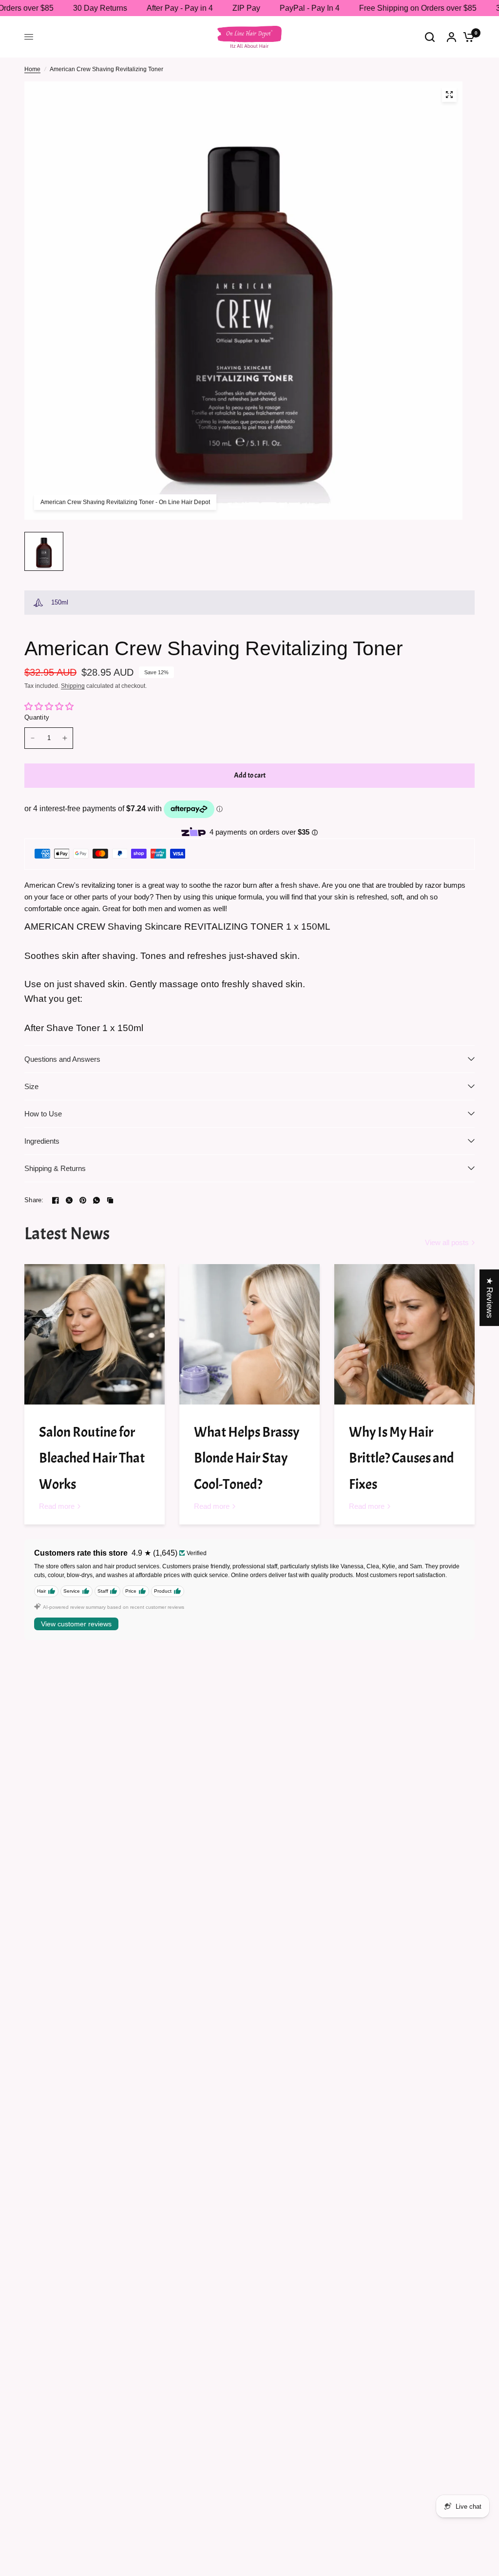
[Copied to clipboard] (110, 1200)
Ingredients (42, 1141)
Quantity (37, 717)
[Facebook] (56, 1200)
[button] (195, 2485)
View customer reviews (76, 1624)
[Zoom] (449, 95)
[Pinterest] (83, 1200)
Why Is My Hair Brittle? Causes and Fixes (402, 1458)
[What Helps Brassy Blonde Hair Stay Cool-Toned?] (249, 1334)
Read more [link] (57, 1506)
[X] (69, 1200)
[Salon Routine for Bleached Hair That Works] (95, 1334)
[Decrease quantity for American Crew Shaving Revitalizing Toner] (33, 738)
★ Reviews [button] (489, 1298)
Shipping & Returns (55, 1168)
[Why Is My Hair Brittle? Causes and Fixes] (404, 1334)
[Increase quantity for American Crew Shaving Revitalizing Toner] (65, 738)
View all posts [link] (447, 1242)
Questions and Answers (62, 1059)
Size (31, 1086)
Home (32, 69)
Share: (34, 1200)
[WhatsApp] (96, 1200)
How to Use (43, 1114)
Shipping (73, 686)
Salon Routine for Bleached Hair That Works (92, 1458)
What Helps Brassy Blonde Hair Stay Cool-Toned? (247, 1458)
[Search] (430, 37)
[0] (466, 37)
